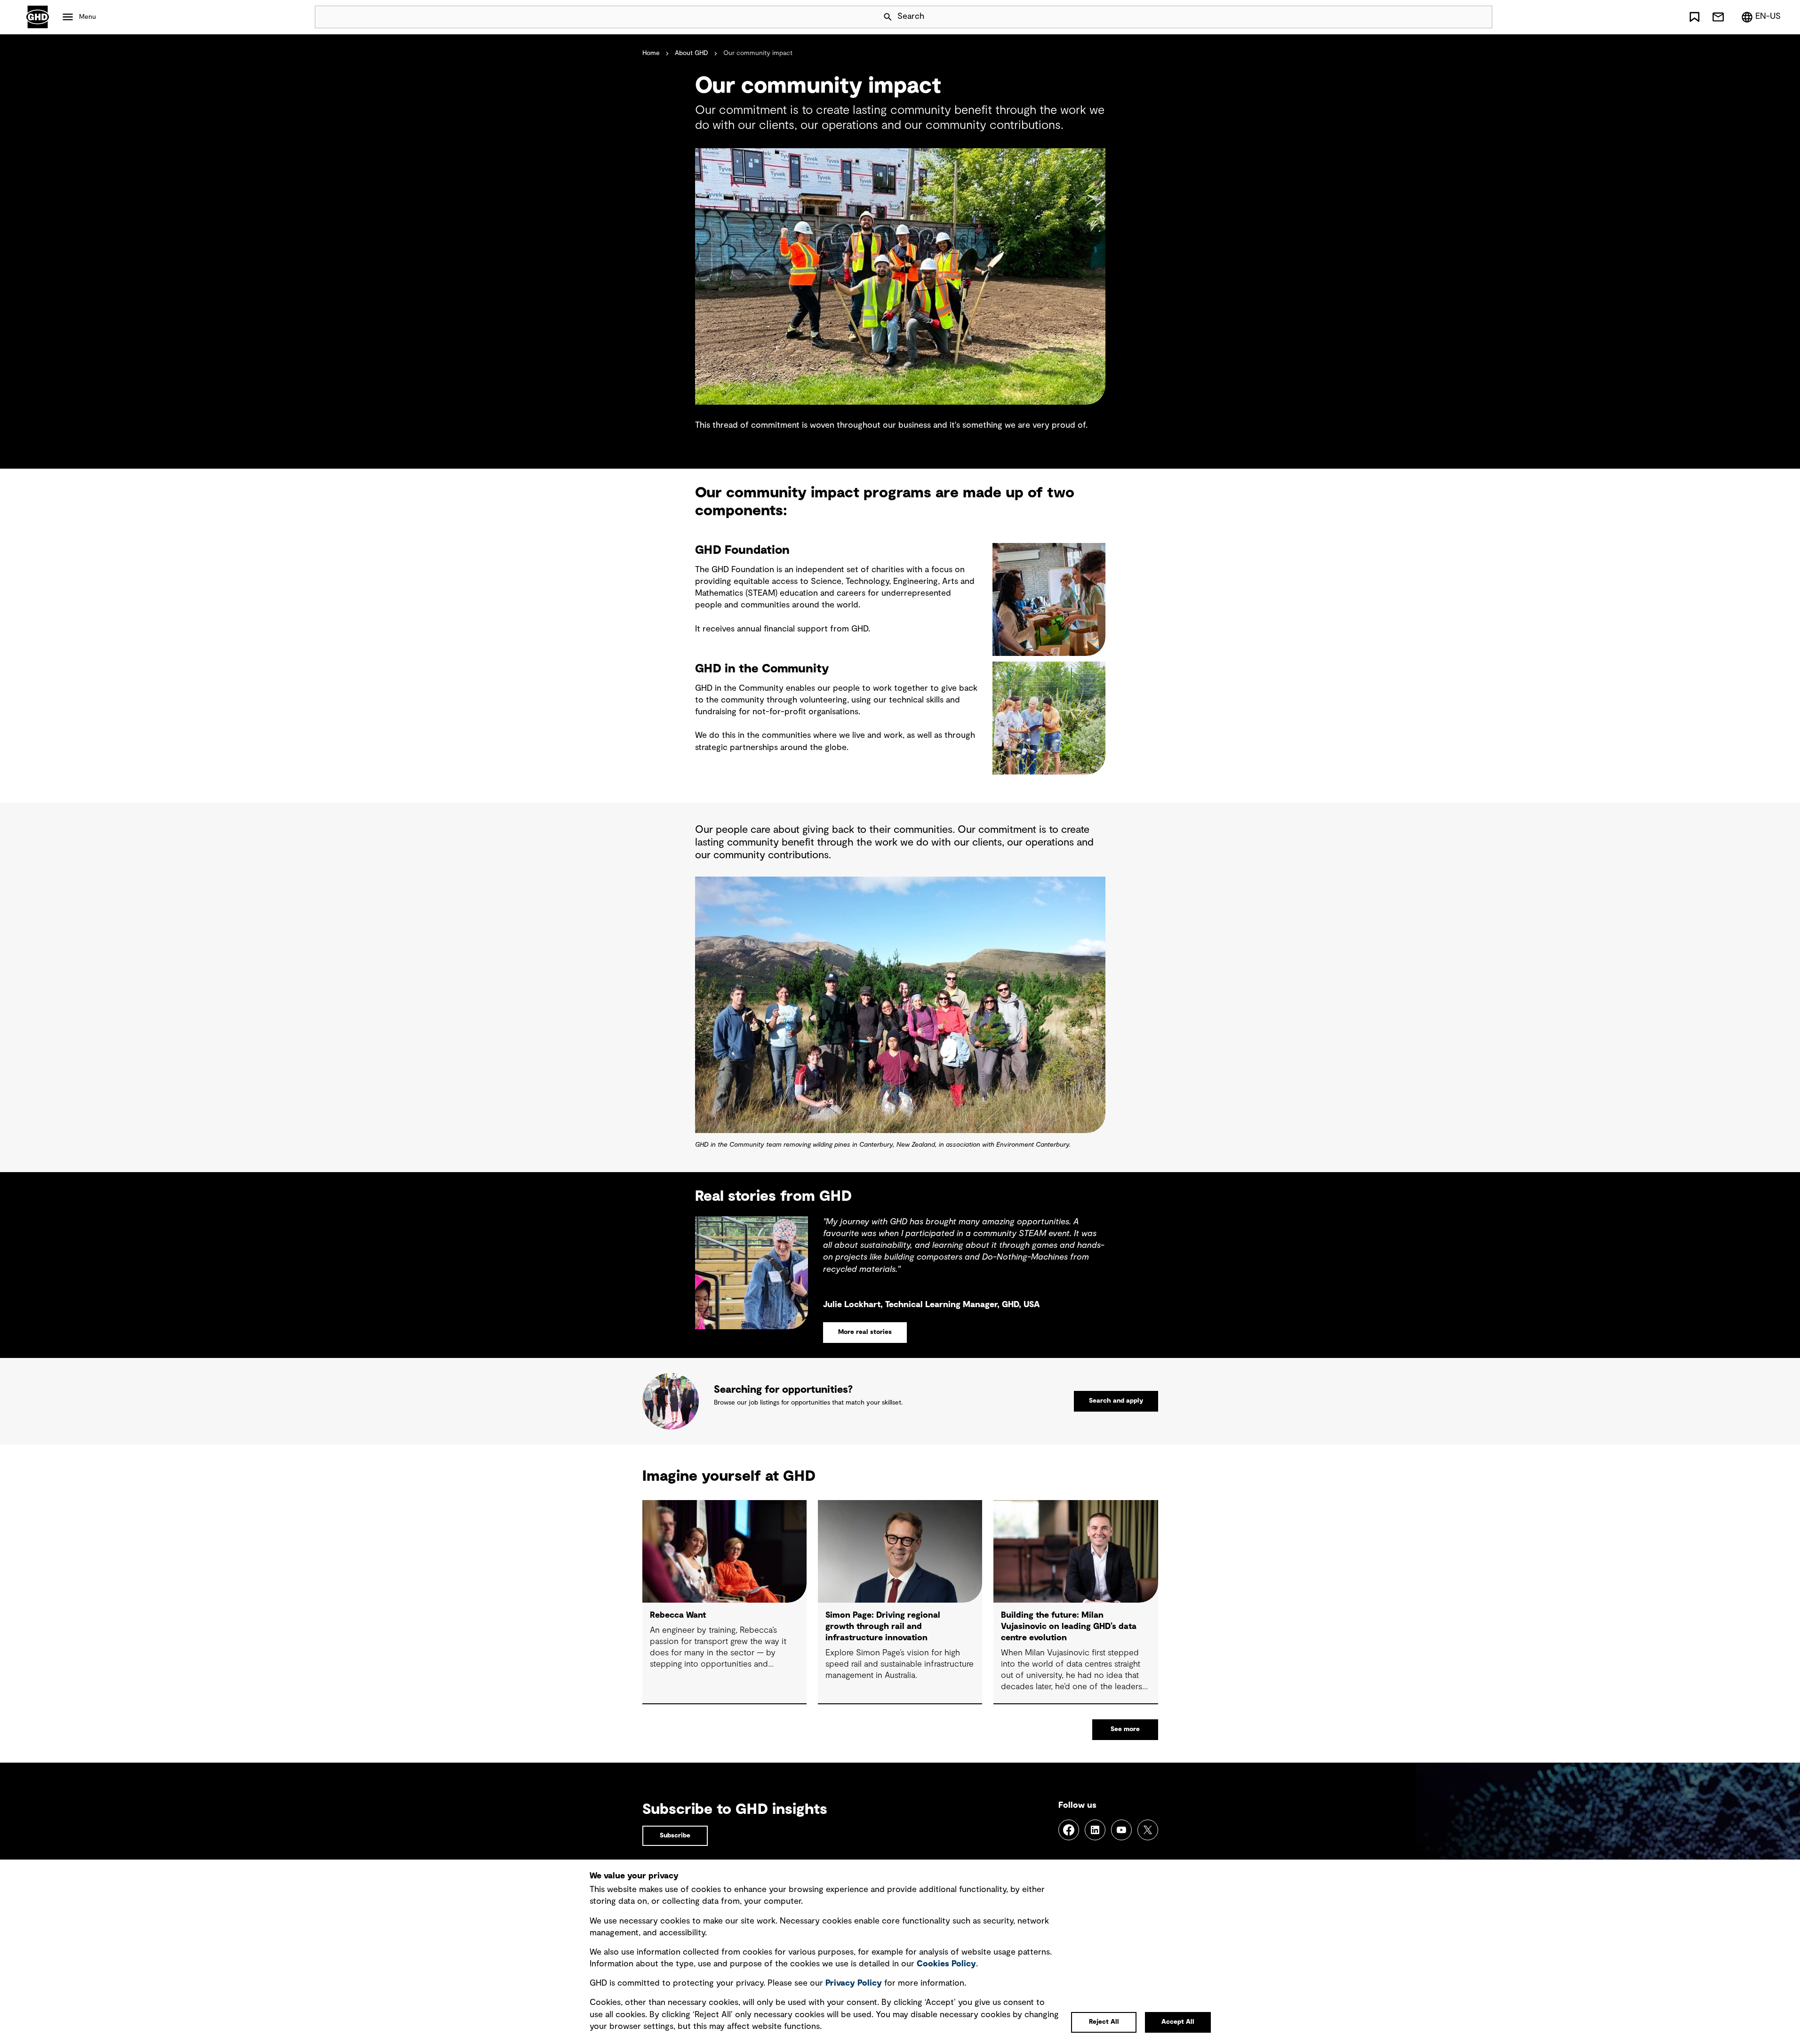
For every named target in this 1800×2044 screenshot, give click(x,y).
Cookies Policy (946, 1964)
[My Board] (1695, 17)
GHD (38, 17)
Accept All (1178, 2022)
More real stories (865, 1332)
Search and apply (1116, 1401)
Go (1481, 17)
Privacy (854, 1983)
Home (651, 53)
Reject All (1104, 2022)
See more (1125, 1729)
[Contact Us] (1718, 17)
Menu (88, 17)
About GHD (692, 53)
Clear (1458, 17)
